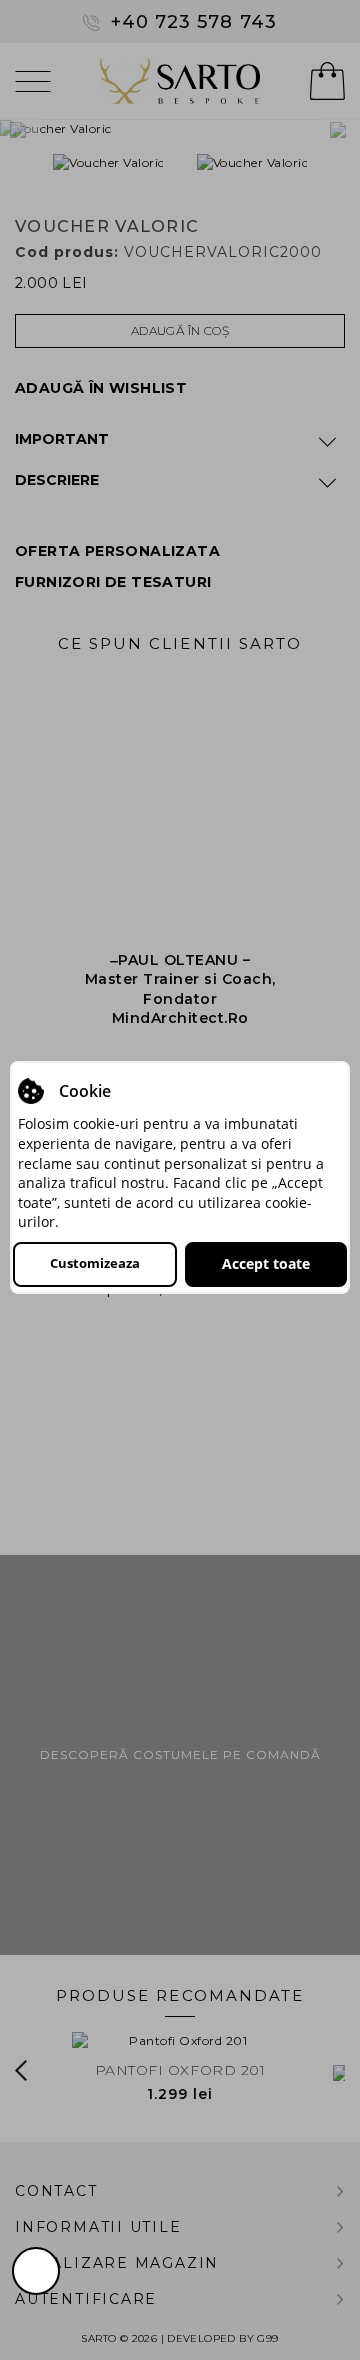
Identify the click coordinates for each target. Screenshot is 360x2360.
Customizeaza (95, 1263)
